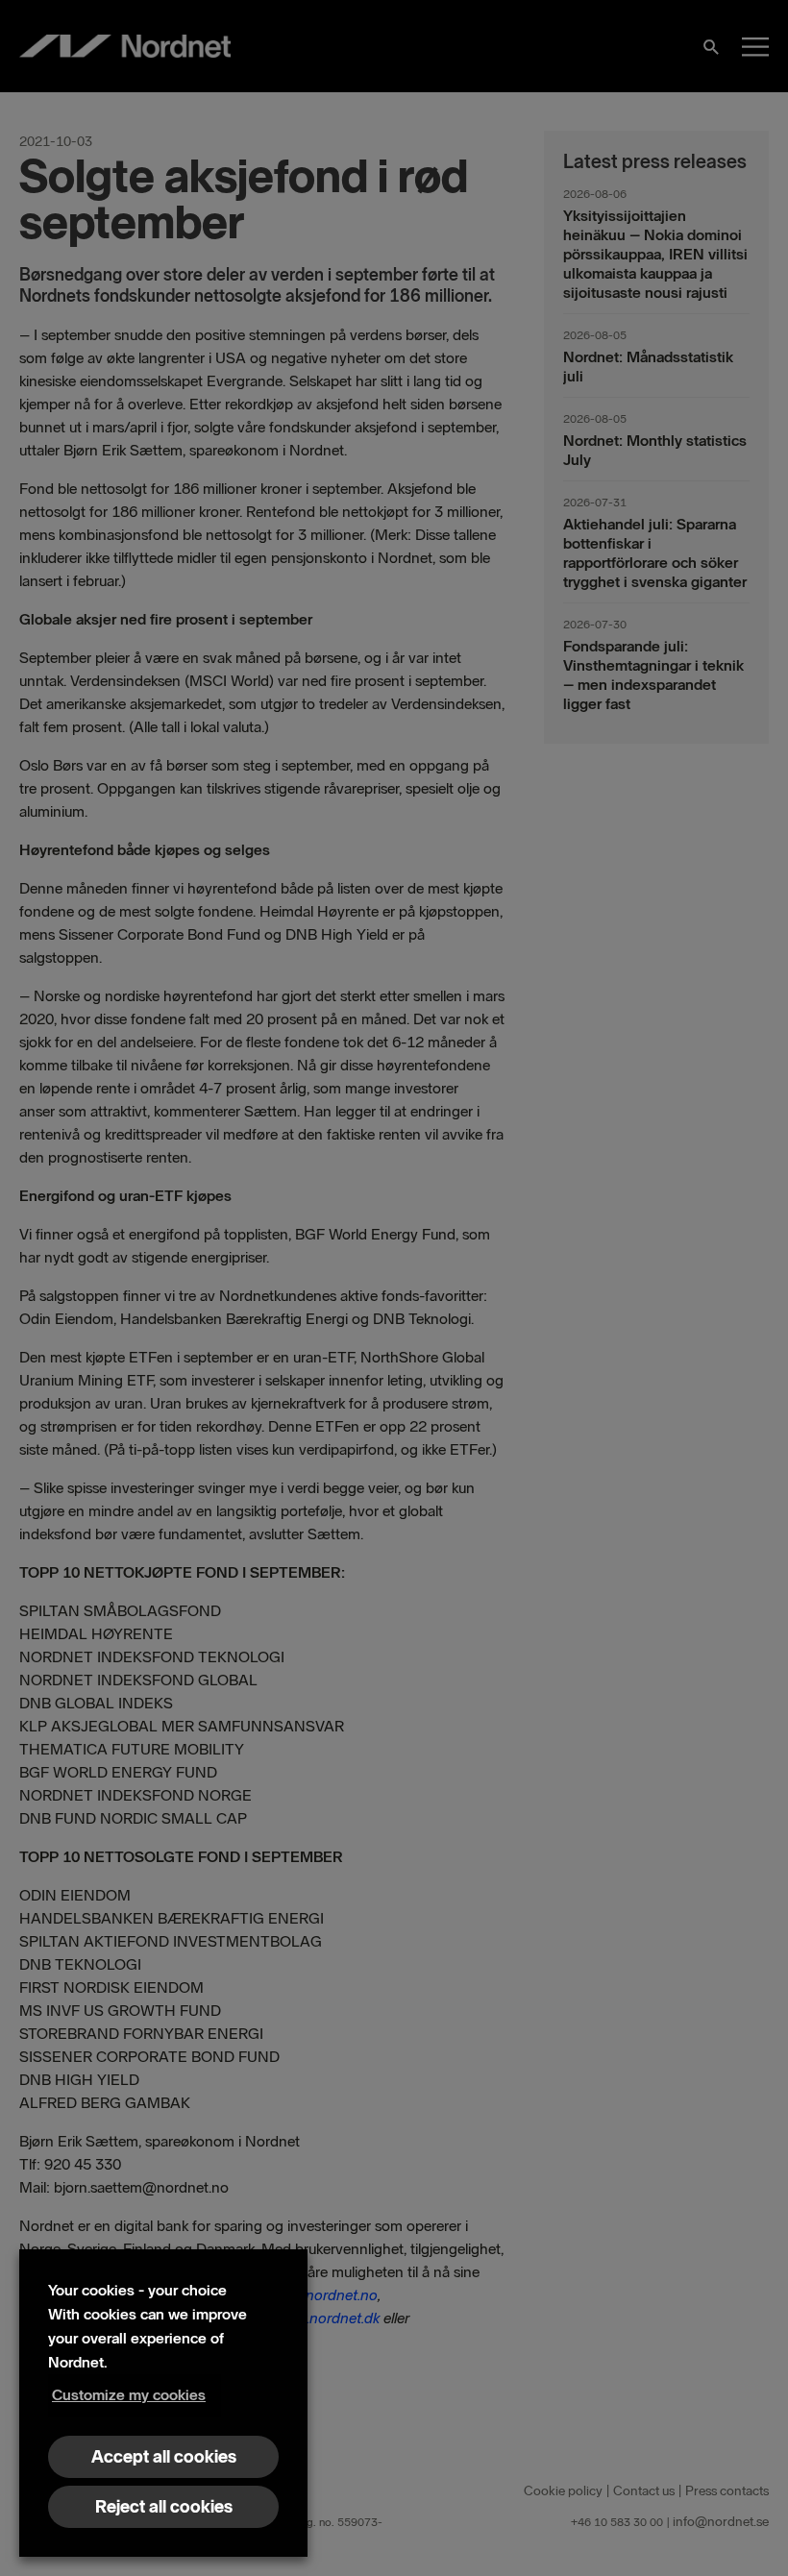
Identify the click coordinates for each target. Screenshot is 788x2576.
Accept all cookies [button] (164, 2457)
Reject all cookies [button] (164, 2507)
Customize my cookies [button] (129, 2395)
